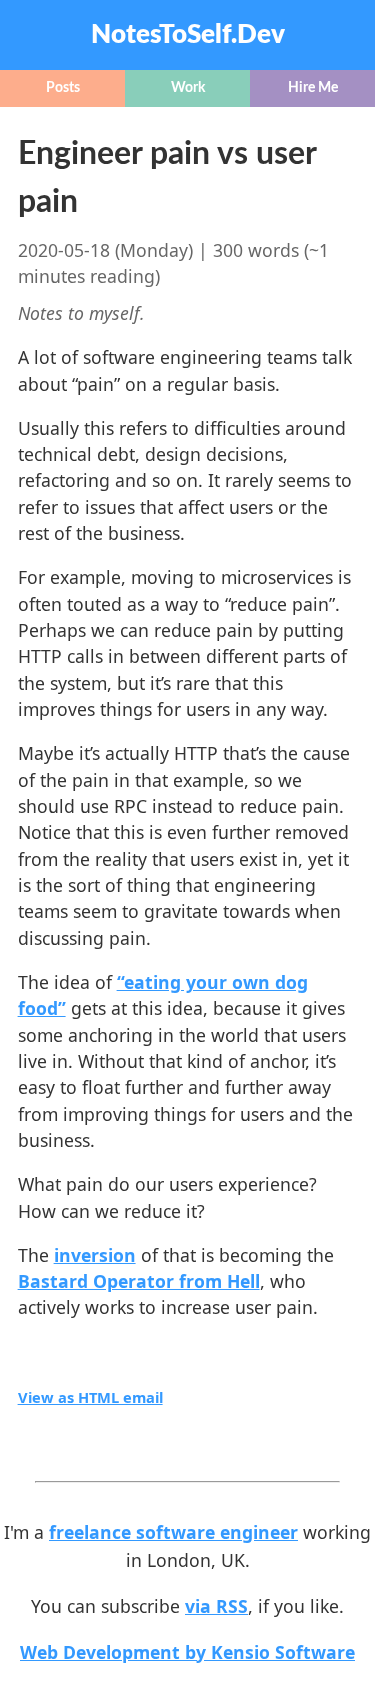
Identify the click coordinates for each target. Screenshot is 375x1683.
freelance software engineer (173, 1532)
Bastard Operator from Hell (139, 1281)
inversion (95, 1255)
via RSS (216, 1606)
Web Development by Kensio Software (187, 1652)
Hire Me (313, 88)
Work (188, 88)
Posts (63, 88)
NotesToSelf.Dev (188, 35)
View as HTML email (90, 1397)
